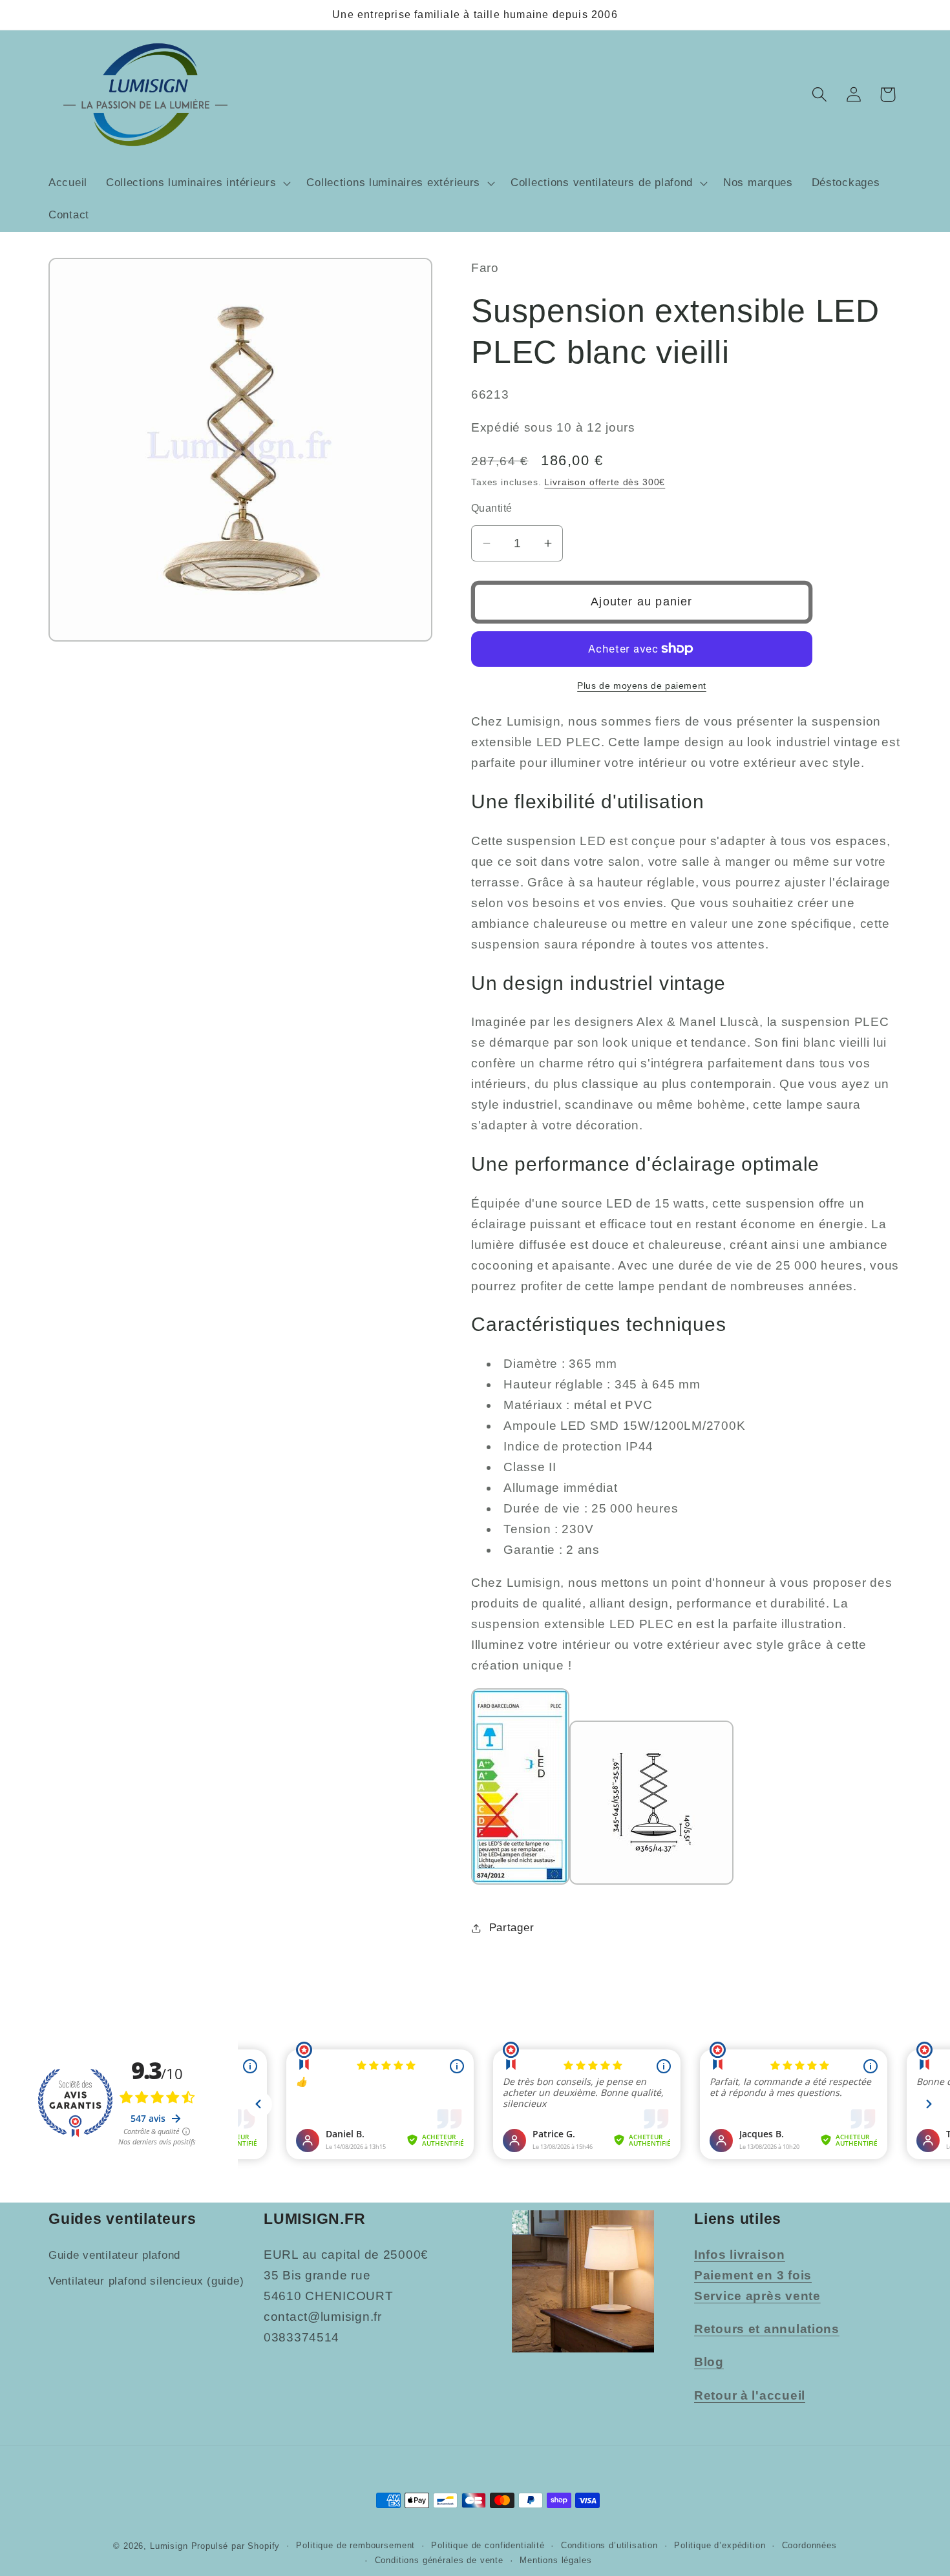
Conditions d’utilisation (609, 2545)
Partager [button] (512, 1928)
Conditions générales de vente (439, 2560)
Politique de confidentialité (488, 2545)
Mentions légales (555, 2560)
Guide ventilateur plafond (114, 2255)
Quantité (492, 508)
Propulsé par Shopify (236, 2546)
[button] (197, 183)
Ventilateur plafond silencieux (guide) (146, 2281)
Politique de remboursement (355, 2545)
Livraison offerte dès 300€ (605, 482)
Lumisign (169, 2546)
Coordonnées (809, 2545)
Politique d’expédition (720, 2545)
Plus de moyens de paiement (642, 686)
